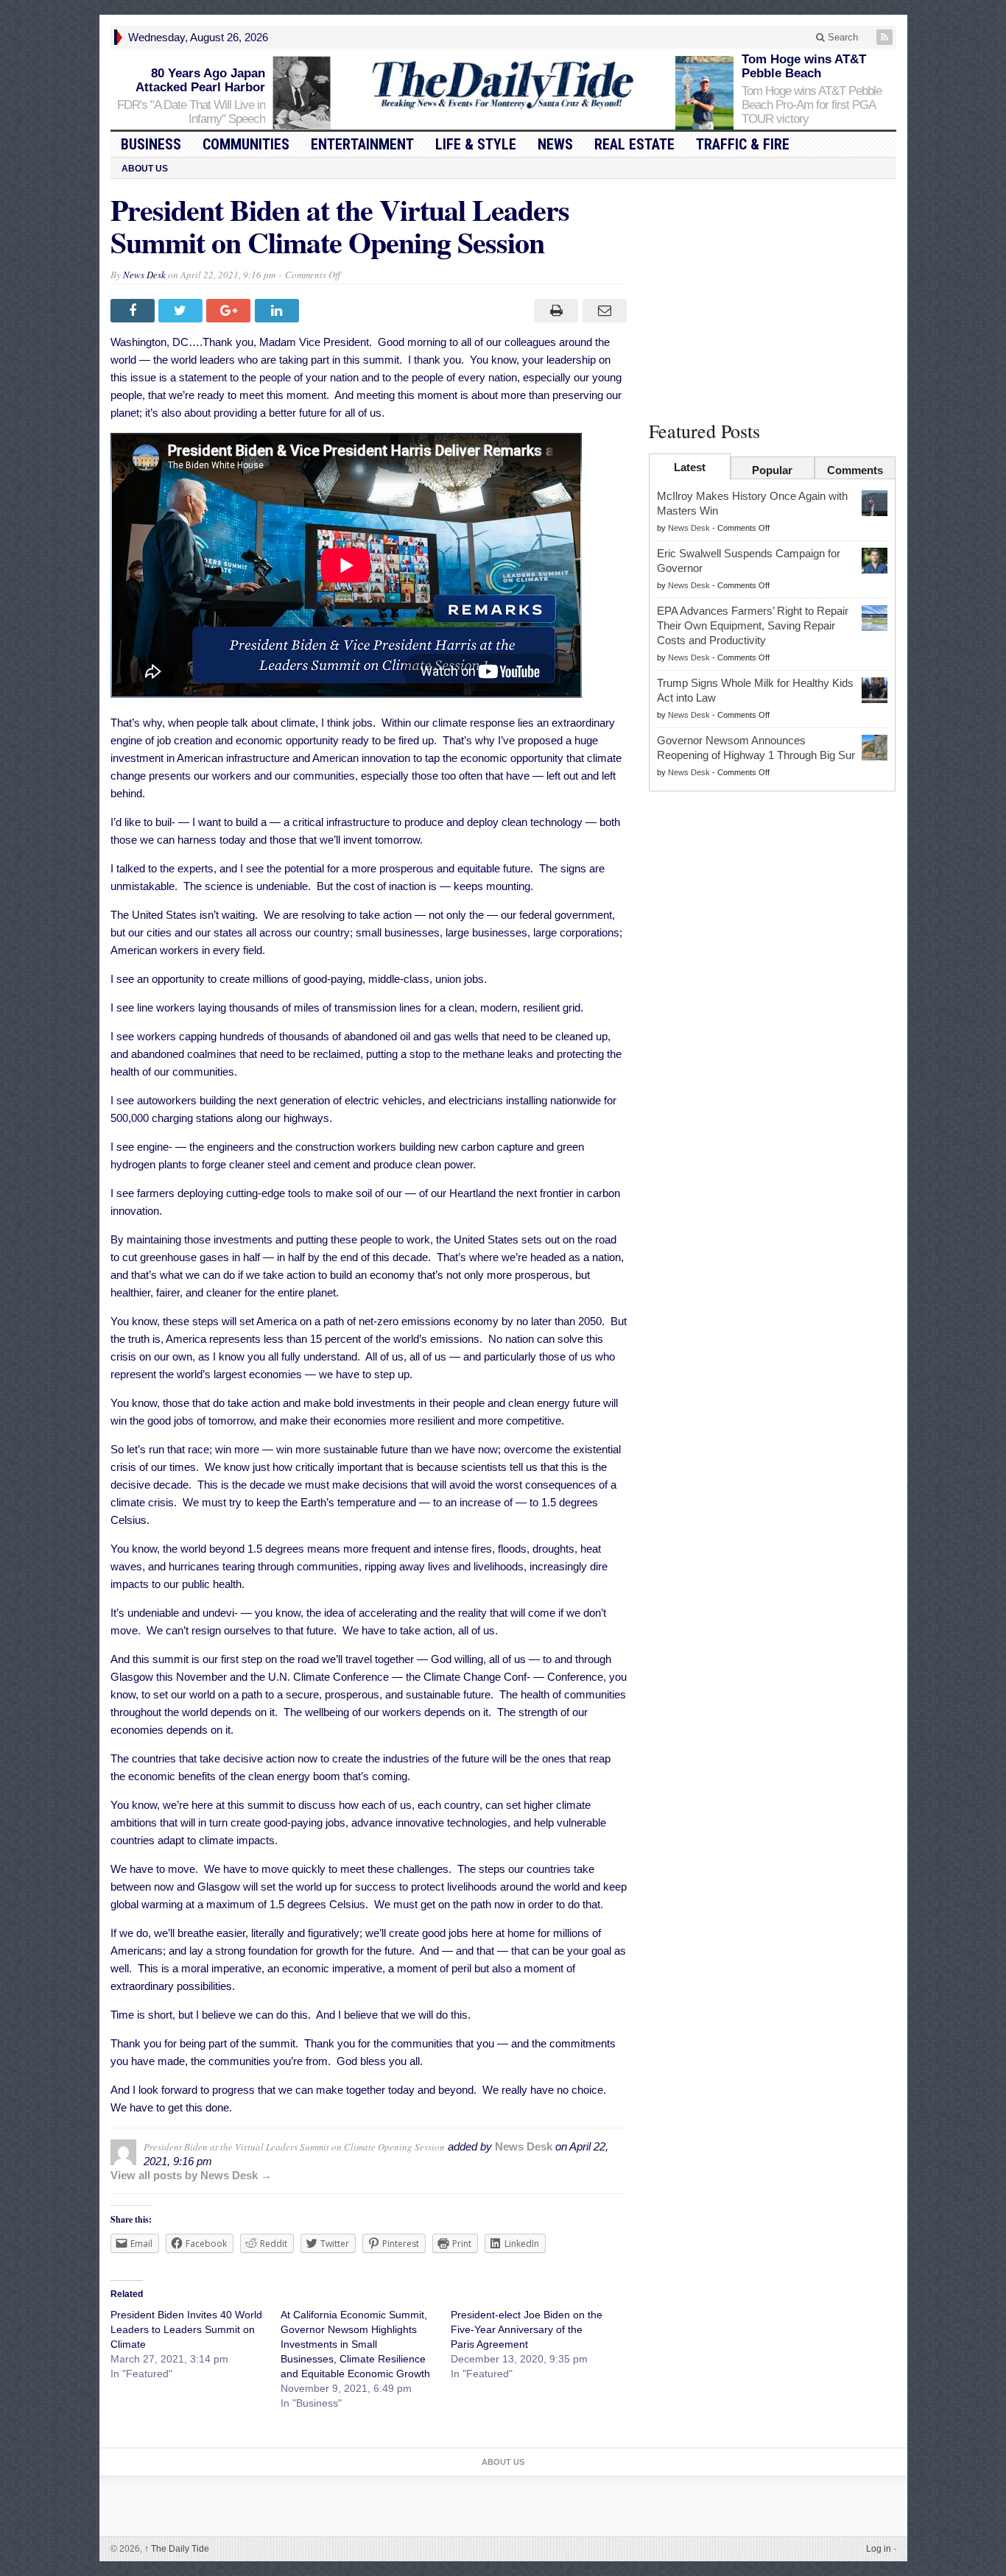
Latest (690, 467)
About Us (145, 169)
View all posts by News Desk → (191, 2175)
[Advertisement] (773, 297)
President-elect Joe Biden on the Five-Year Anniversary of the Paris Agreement (527, 2329)
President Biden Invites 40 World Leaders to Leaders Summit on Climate (186, 2329)
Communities (246, 144)
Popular (772, 470)
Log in (879, 2549)
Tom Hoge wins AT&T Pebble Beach (804, 66)
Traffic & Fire (743, 144)
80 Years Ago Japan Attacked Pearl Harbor (200, 80)
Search (841, 37)
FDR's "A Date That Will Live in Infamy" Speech (191, 112)
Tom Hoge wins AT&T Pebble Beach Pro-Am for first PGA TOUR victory (812, 105)
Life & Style (476, 144)
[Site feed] (886, 37)
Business (151, 144)
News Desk (144, 275)
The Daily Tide (177, 2549)
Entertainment (362, 144)
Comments (855, 470)
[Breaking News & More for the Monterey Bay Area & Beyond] (503, 85)
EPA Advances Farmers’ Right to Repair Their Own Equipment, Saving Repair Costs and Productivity (753, 625)
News (555, 144)
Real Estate (634, 144)
